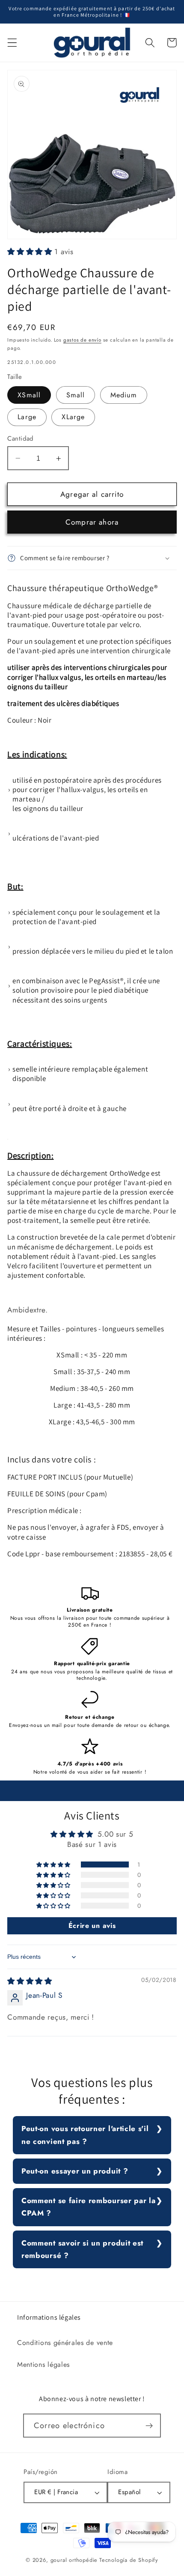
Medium (124, 395)
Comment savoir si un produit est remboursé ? (82, 2249)
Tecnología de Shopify (129, 2560)
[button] (12, 43)
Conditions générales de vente (65, 2343)
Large (27, 417)
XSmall (29, 395)
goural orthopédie (74, 2560)
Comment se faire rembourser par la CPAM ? (88, 2207)
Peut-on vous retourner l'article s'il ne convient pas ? (85, 2135)
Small (76, 395)
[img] (30, 1981)
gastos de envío (82, 340)
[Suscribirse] (149, 2426)
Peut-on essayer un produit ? (75, 2171)
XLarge (73, 417)
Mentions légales (43, 2364)
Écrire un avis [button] (92, 1926)
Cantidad (21, 439)
